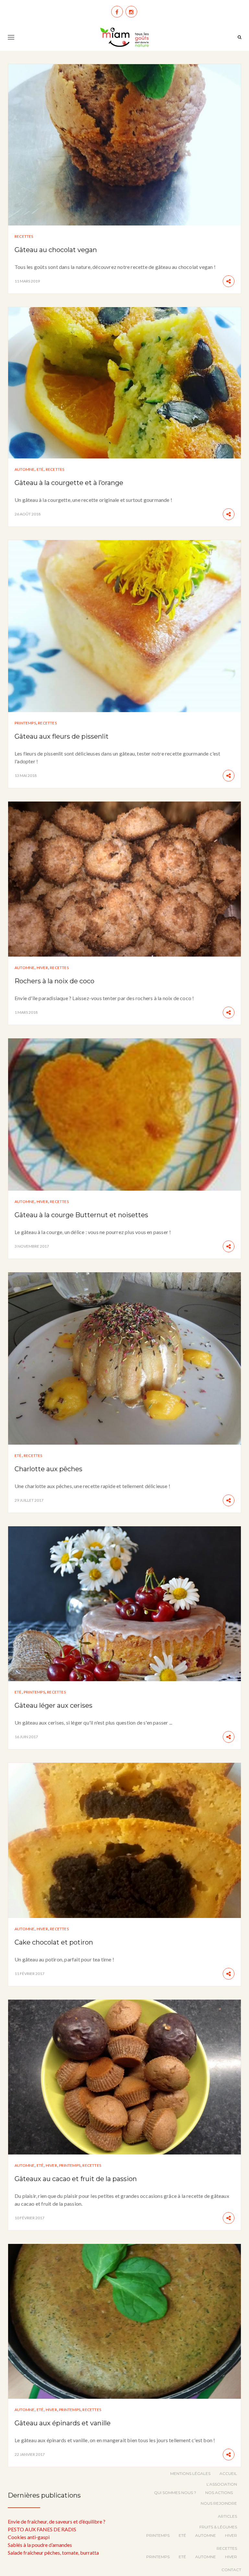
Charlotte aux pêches (48, 1469)
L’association (222, 2484)
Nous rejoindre (219, 2503)
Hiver (42, 968)
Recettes (24, 236)
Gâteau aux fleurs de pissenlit (62, 736)
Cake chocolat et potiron (54, 1942)
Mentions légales (190, 2473)
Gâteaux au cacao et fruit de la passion (76, 2179)
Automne (24, 469)
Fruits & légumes (218, 2527)
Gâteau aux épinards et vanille (63, 2423)
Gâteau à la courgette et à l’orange (69, 483)
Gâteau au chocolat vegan (56, 250)
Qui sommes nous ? (175, 2493)
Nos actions (219, 2493)
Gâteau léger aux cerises (53, 1705)
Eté (40, 469)
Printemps (25, 723)
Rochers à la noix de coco (54, 981)
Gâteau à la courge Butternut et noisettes (81, 1215)
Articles (227, 2516)
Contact (231, 2570)
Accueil (228, 2473)
